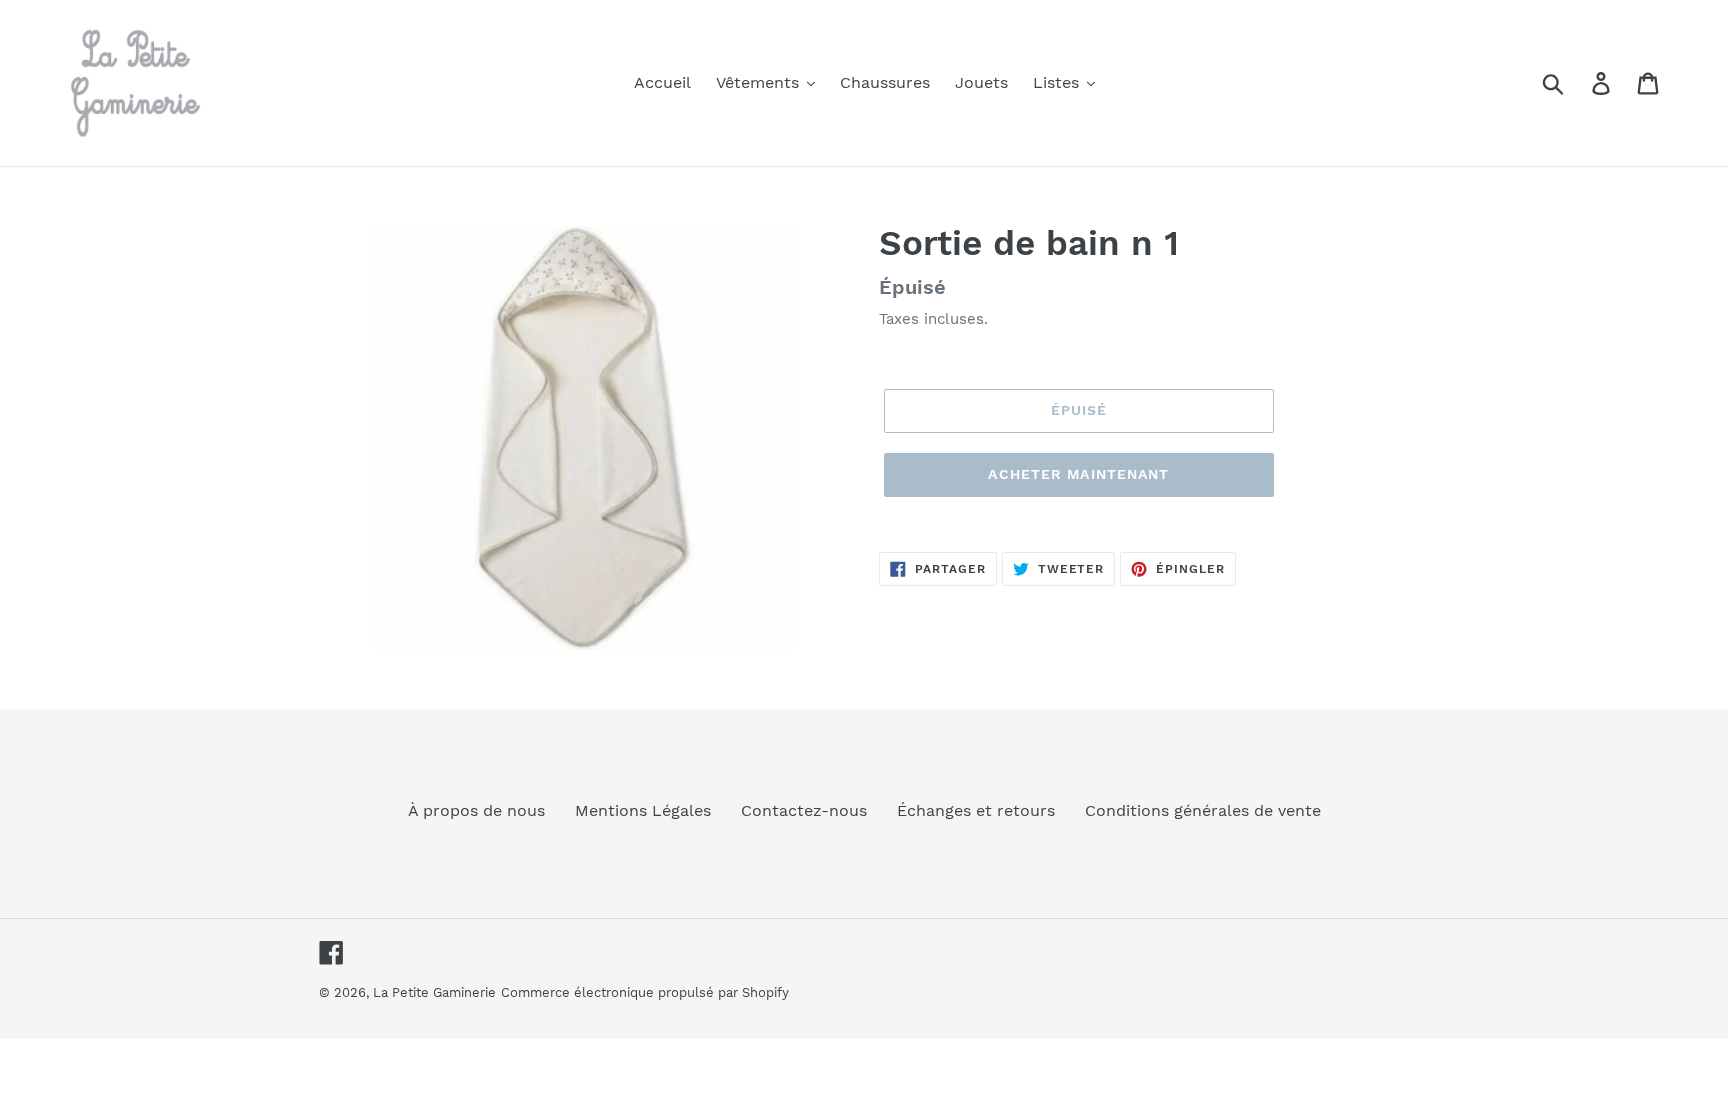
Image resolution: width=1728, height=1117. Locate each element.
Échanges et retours (976, 810)
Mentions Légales (643, 810)
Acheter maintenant (1078, 474)
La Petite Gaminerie (434, 992)
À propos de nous (476, 810)
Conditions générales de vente (1203, 810)
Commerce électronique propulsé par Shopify (645, 992)
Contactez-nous (804, 810)
